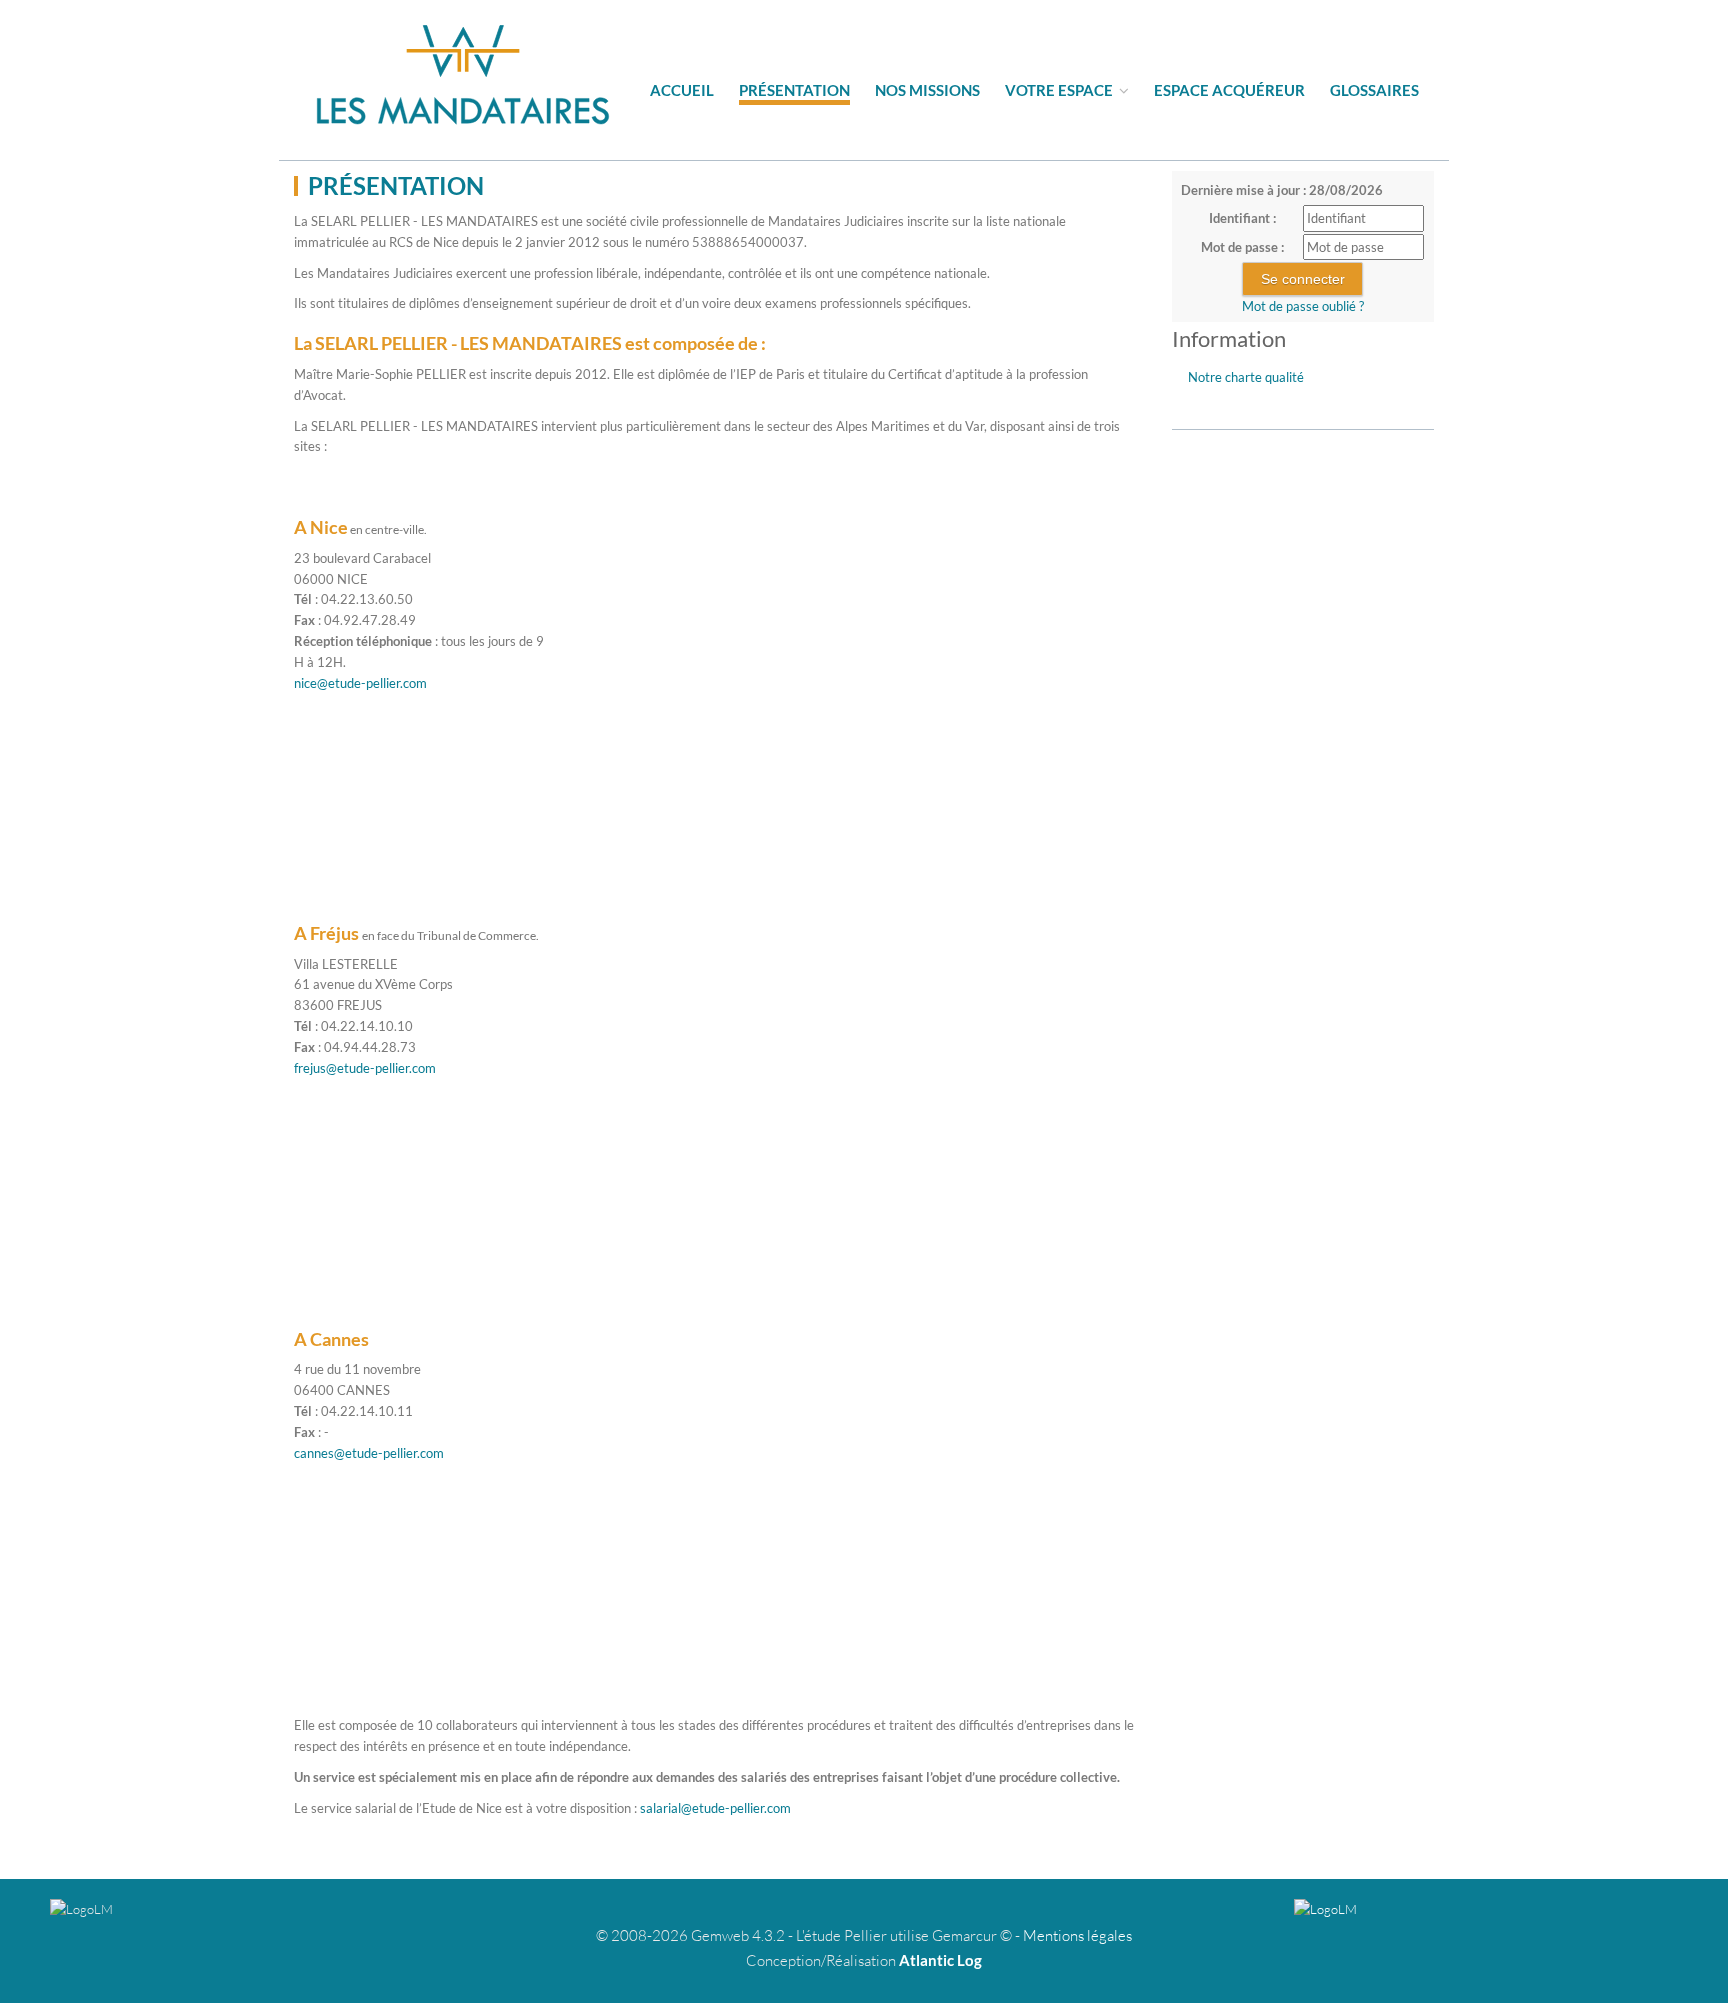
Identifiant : (1242, 218)
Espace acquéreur (1229, 90)
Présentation (794, 90)
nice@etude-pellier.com (360, 683)
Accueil (682, 90)
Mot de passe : (1242, 247)
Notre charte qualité (1246, 377)
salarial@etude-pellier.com (715, 1808)
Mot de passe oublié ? (1303, 306)
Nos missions (927, 90)
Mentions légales (1077, 1935)
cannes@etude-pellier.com (369, 1453)
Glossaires (1374, 90)
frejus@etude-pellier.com (365, 1068)
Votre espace (1060, 90)
